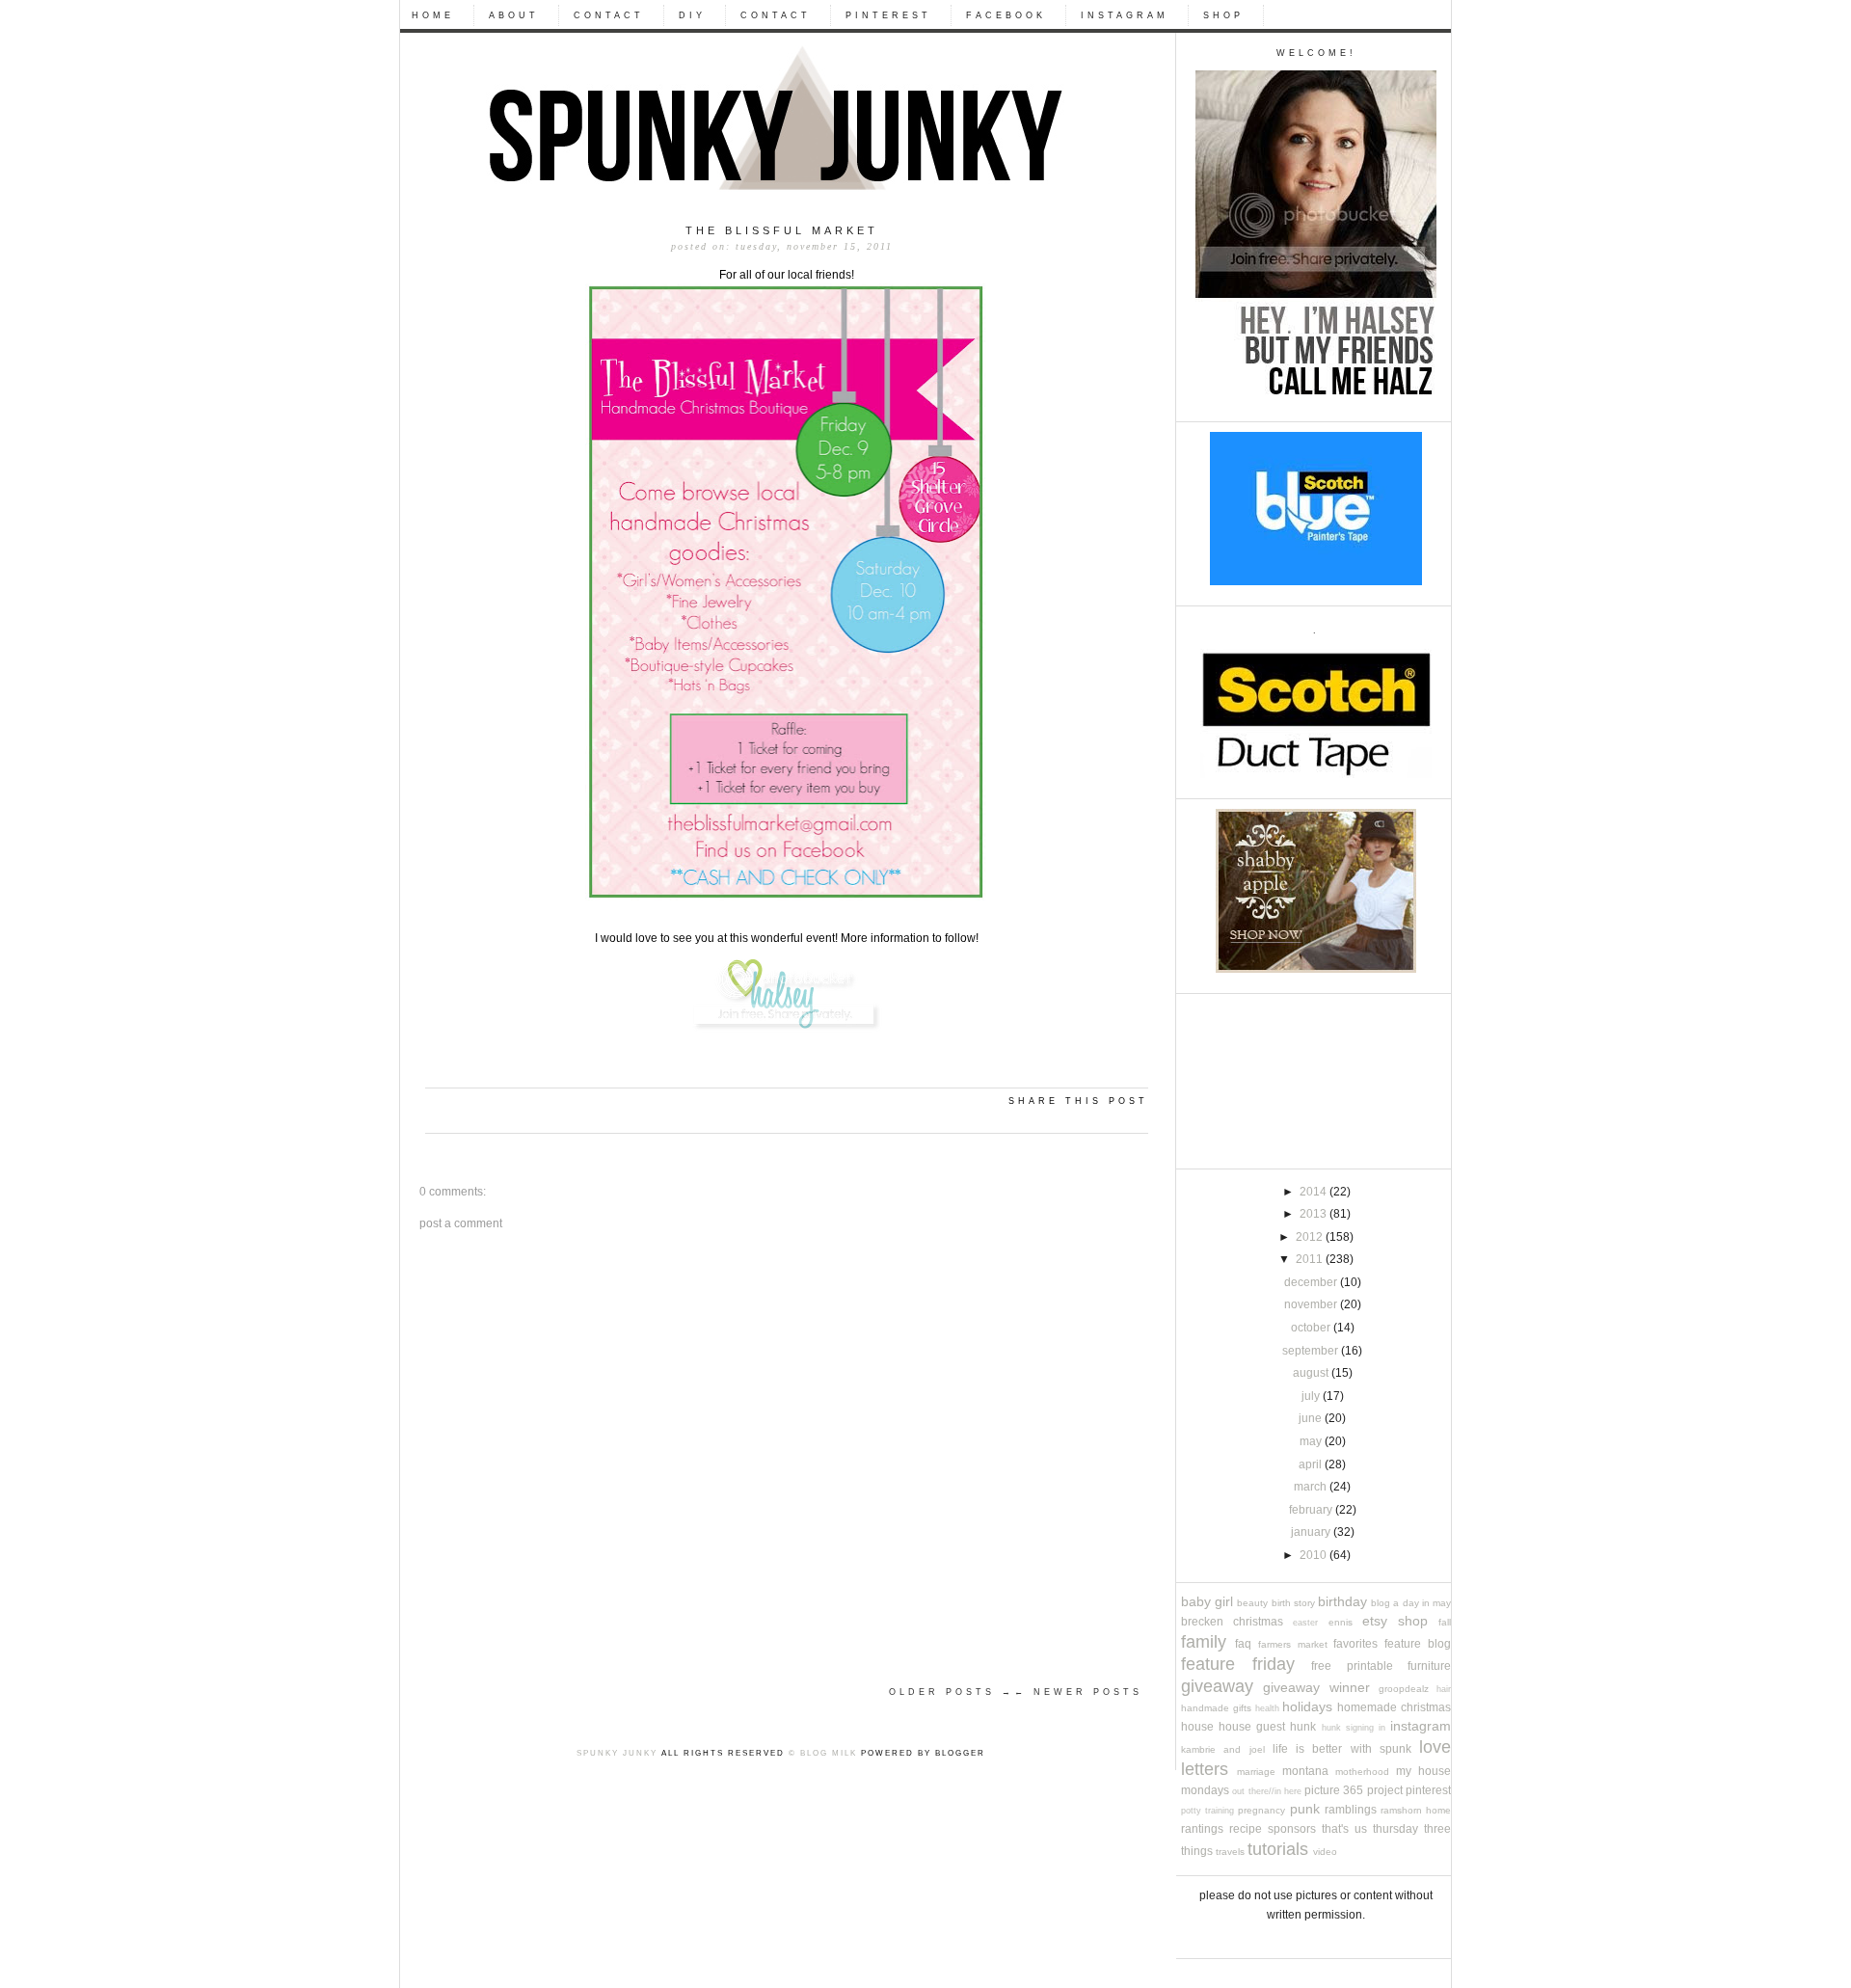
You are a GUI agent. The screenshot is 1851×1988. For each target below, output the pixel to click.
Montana (1305, 1771)
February (1312, 1510)
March (1312, 1487)
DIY (692, 15)
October (1312, 1328)
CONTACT (609, 15)
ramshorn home (1416, 1810)
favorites (1355, 1644)
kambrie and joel (1223, 1749)
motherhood (1362, 1772)
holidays (1307, 1707)
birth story (1293, 1603)
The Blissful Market (782, 230)
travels (1230, 1852)
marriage (1256, 1772)
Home (433, 15)
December (1312, 1282)
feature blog (1418, 1644)
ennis (1341, 1622)
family (1204, 1641)
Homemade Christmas (1394, 1707)
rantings (1202, 1829)
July (1312, 1396)
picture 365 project (1354, 1790)
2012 (1311, 1237)
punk (1305, 1809)
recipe (1246, 1829)
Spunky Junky (617, 1753)
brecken (1202, 1622)
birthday (1342, 1602)
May (1312, 1441)
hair (1444, 1689)
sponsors (1292, 1829)
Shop (1223, 15)
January (1312, 1532)
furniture (1429, 1666)
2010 (1314, 1555)
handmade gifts (1216, 1708)
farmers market (1293, 1644)
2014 (1314, 1192)
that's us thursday (1370, 1829)
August (1312, 1373)
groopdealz (1404, 1689)
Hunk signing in (1354, 1728)
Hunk (1303, 1727)
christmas (1258, 1622)
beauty (1252, 1603)
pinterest (1428, 1790)
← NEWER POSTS (1078, 1692)
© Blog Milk (823, 1753)
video (1325, 1852)
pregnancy (1261, 1810)
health (1267, 1708)
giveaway (1217, 1686)
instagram (1421, 1726)
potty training (1207, 1811)
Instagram (1125, 15)
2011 (1311, 1259)
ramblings (1351, 1810)
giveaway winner (1316, 1688)
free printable (1352, 1666)
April (1312, 1464)
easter (1305, 1623)
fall (1445, 1622)
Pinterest (888, 15)
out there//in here (1267, 1791)
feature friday (1238, 1664)
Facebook (1006, 15)
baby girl (1207, 1602)
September (1312, 1351)
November (1312, 1304)
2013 (1314, 1214)
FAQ (1243, 1644)
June (1312, 1418)
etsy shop (1395, 1621)
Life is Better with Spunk (1342, 1749)
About (514, 15)
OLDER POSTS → (952, 1692)
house (1197, 1727)
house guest (1252, 1727)
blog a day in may (1411, 1603)
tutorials (1278, 1849)
